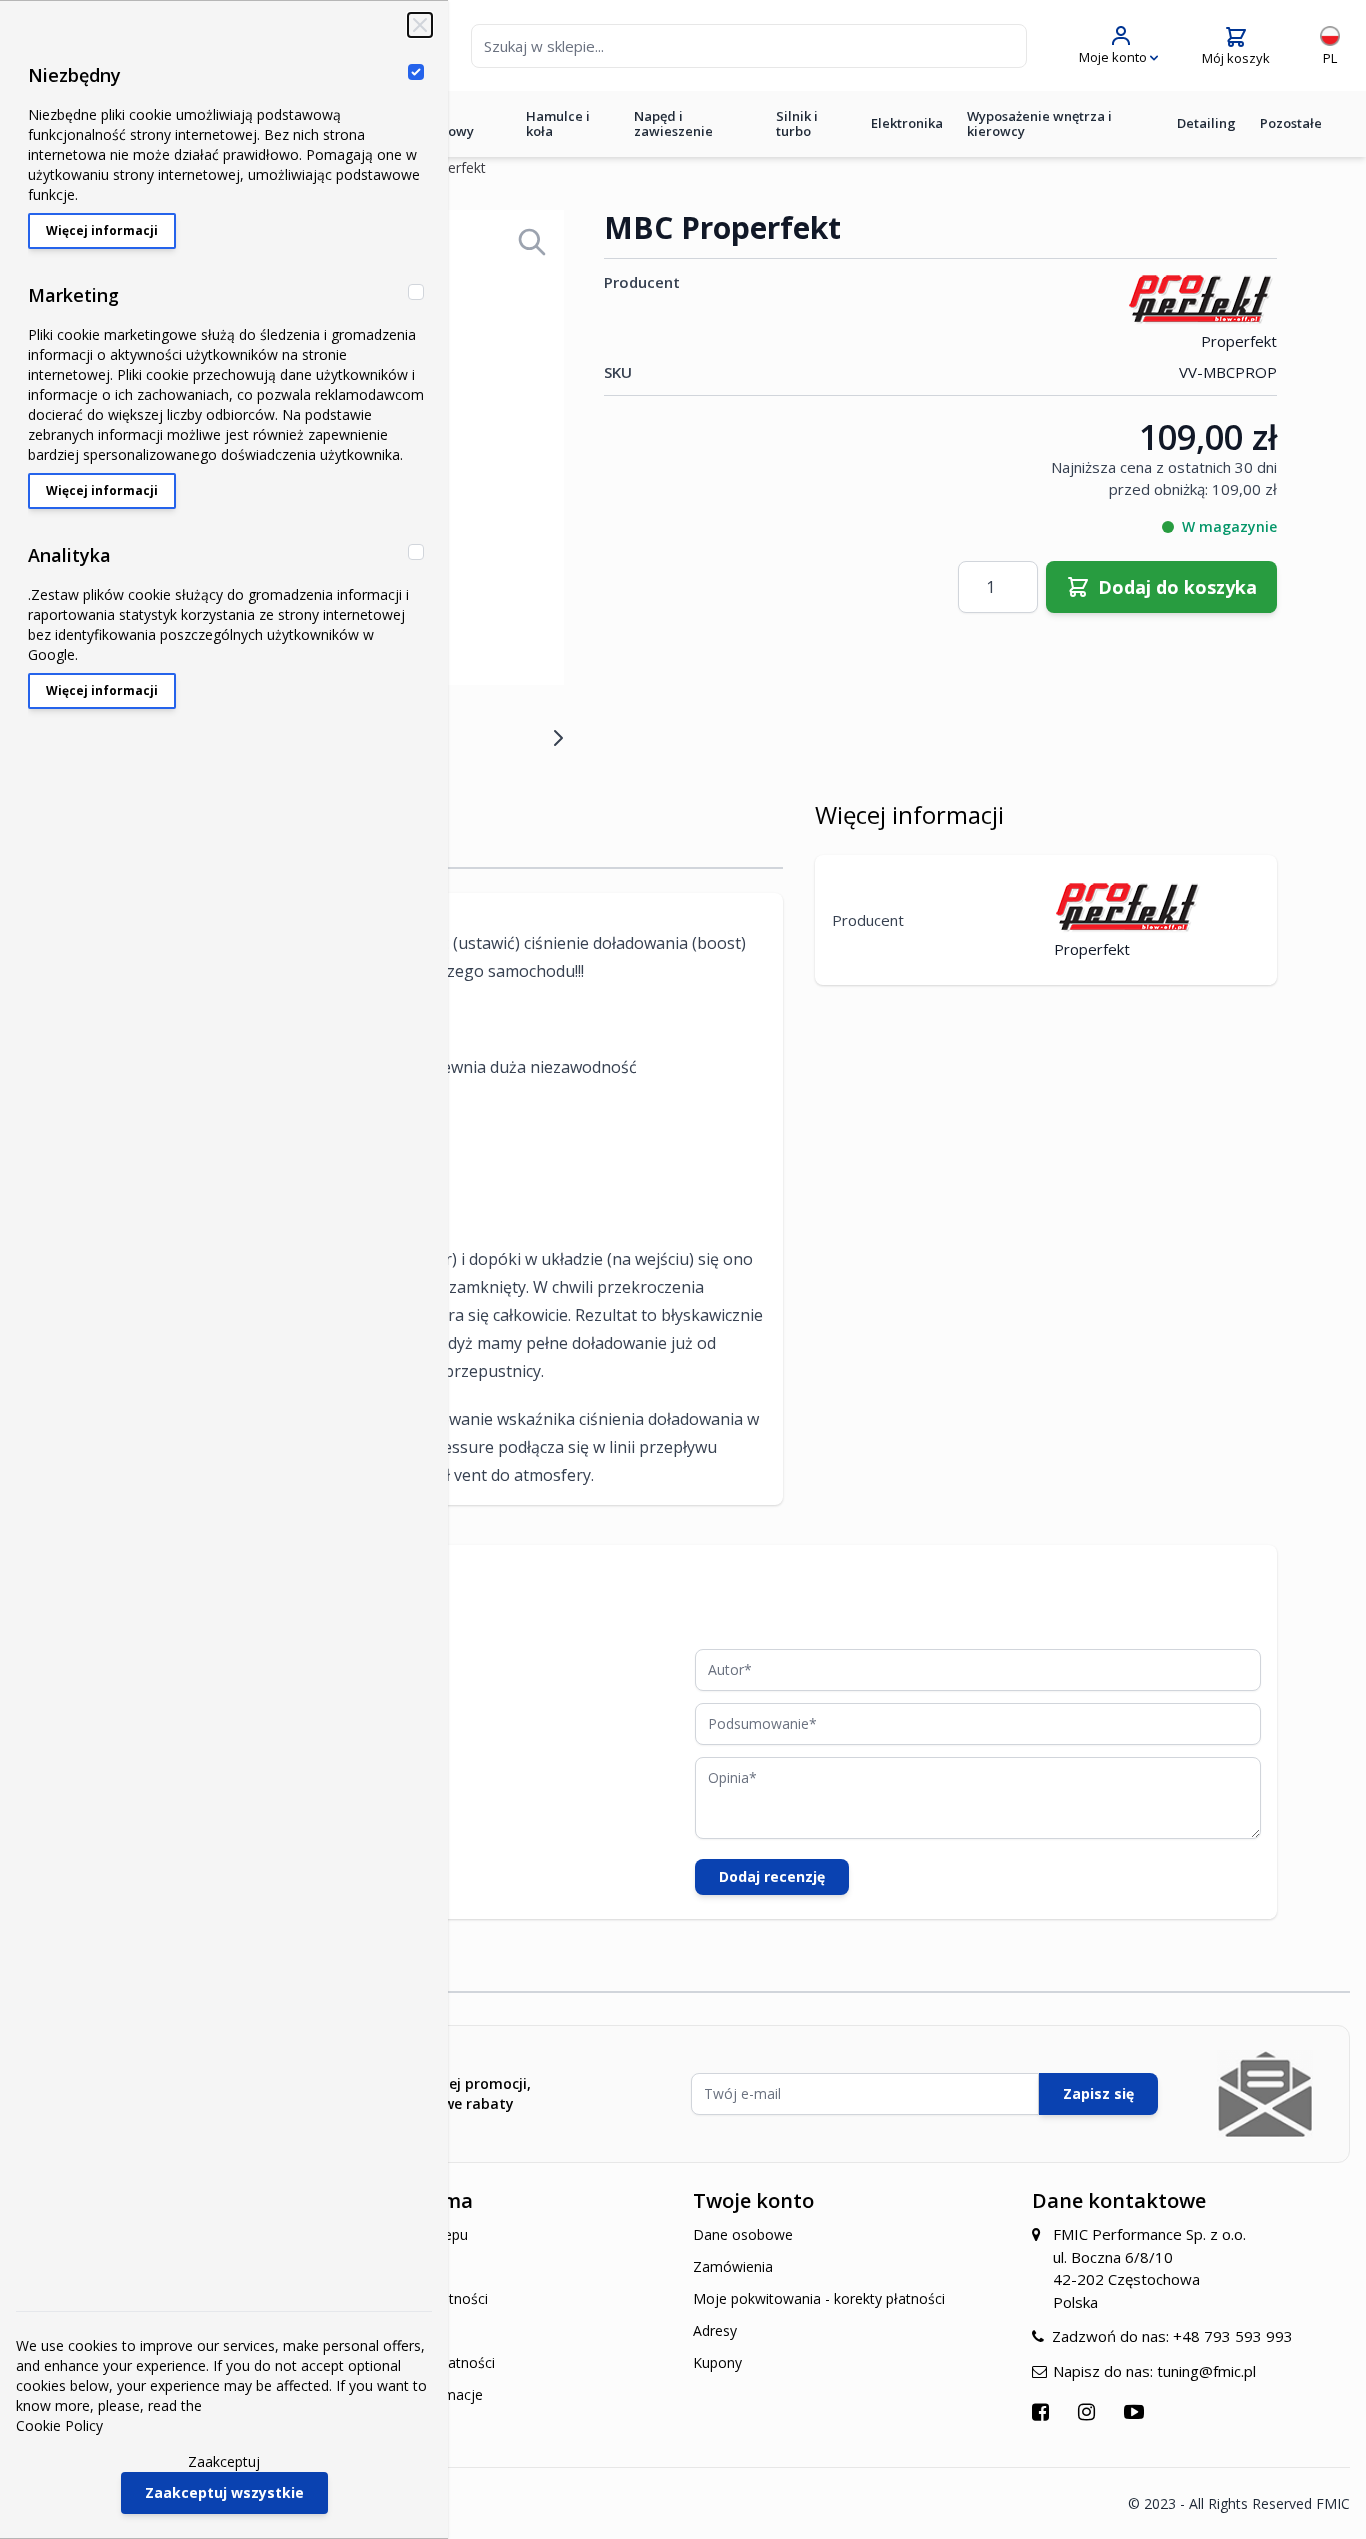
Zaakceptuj (224, 2461)
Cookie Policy (59, 2425)
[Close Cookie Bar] (420, 25)
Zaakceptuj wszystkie (224, 2492)
